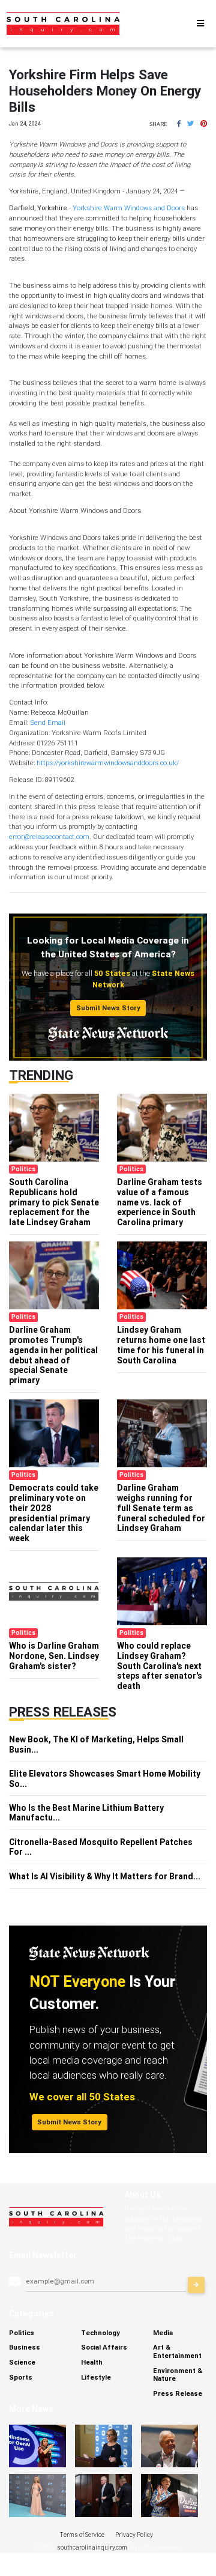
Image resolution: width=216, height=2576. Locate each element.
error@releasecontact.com (49, 837)
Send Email (48, 723)
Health (92, 2362)
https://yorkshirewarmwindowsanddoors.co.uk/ (108, 763)
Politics (22, 2333)
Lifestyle (96, 2377)
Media (163, 2333)
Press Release (178, 2393)
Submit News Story (108, 1008)
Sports (21, 2377)
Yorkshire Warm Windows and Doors (129, 208)
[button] (179, 124)
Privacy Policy (134, 2535)
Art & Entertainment (177, 2351)
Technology (100, 2333)
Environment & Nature (178, 2374)
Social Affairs (104, 2347)
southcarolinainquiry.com (92, 2547)
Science (22, 2362)
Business (25, 2347)
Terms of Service (82, 2535)
